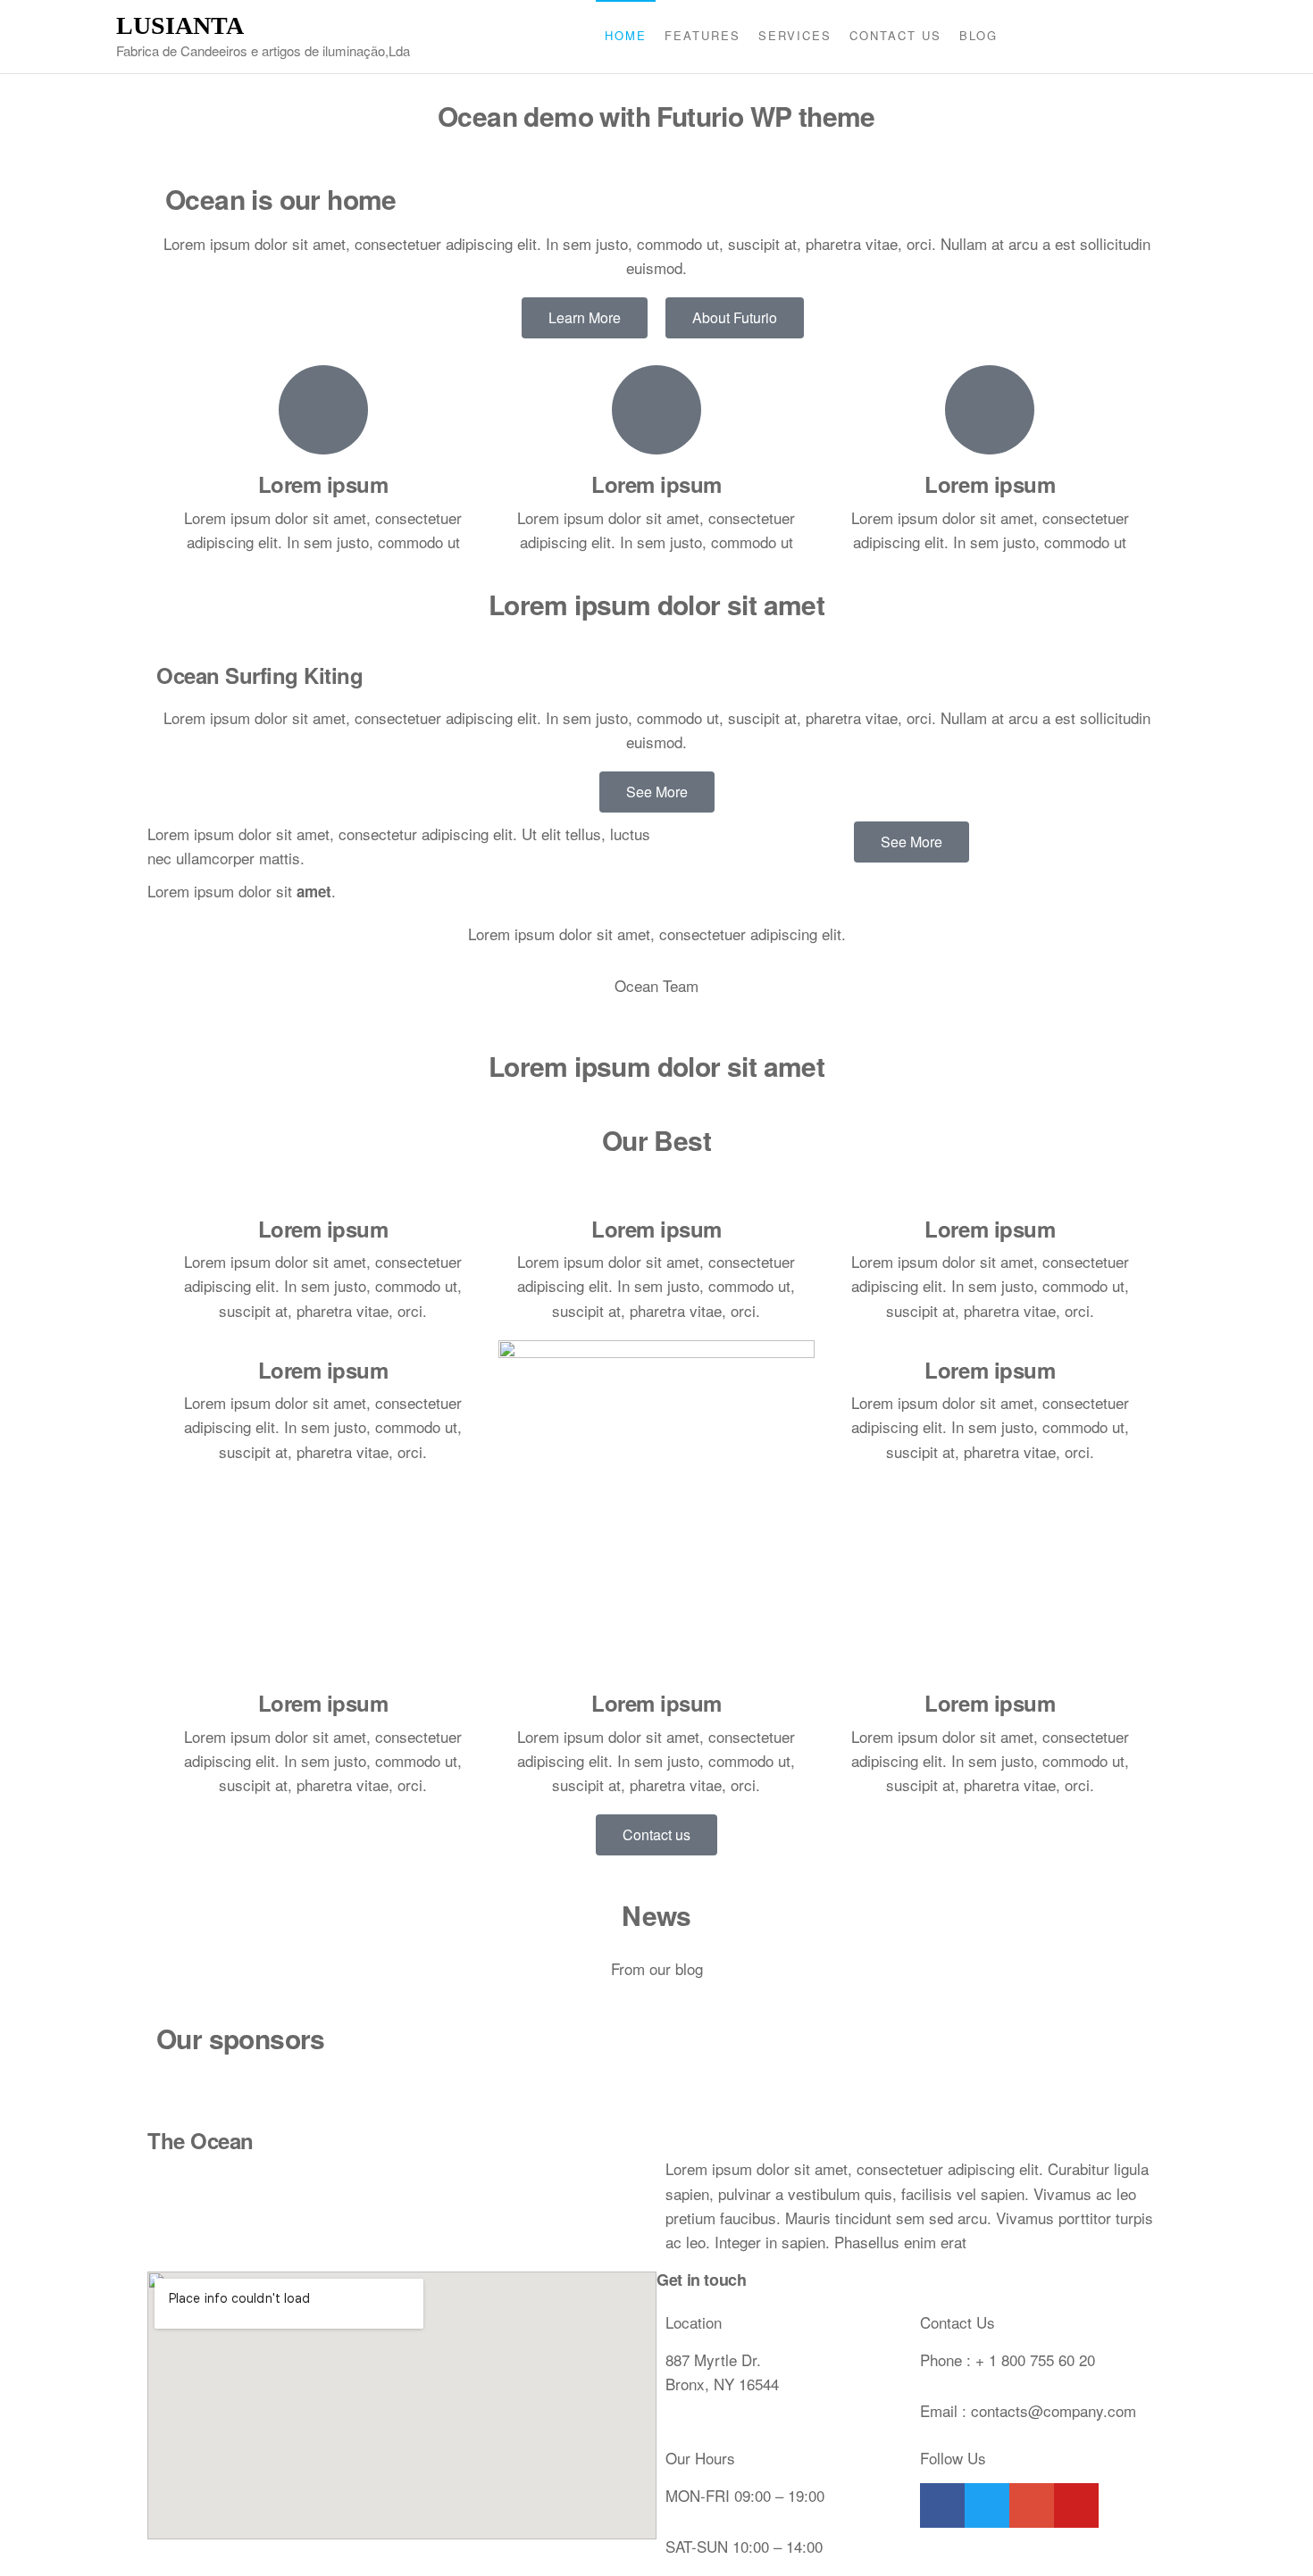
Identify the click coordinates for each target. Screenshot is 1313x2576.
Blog (978, 35)
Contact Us (895, 35)
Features (702, 35)
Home (626, 35)
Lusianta (180, 25)
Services (795, 35)
